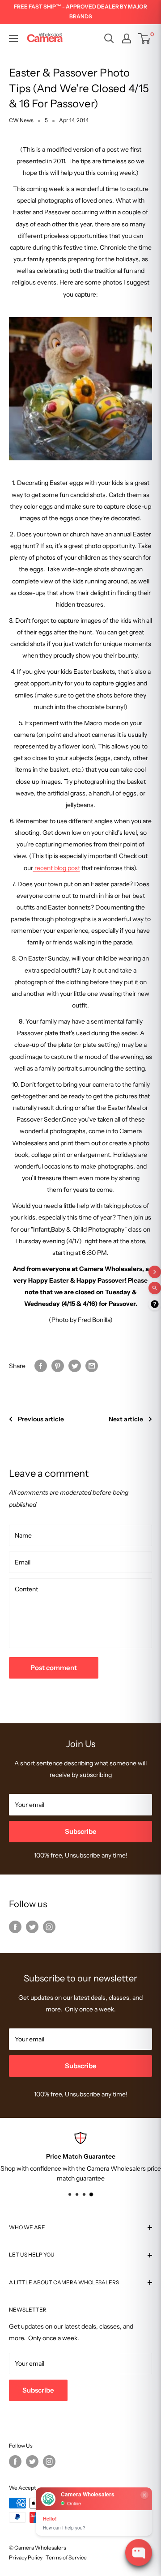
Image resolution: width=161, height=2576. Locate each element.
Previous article (41, 1419)
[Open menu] (13, 38)
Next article (126, 1419)
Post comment (54, 1668)
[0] (145, 38)
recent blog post (57, 868)
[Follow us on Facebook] (15, 1926)
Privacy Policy (26, 2557)
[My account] (127, 38)
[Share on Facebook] (41, 1366)
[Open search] (109, 38)
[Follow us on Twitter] (32, 1926)
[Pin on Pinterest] (58, 1366)
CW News (21, 120)
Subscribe (81, 1831)
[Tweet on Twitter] (75, 1366)
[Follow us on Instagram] (49, 1926)
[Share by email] (92, 1366)
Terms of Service (66, 2557)
